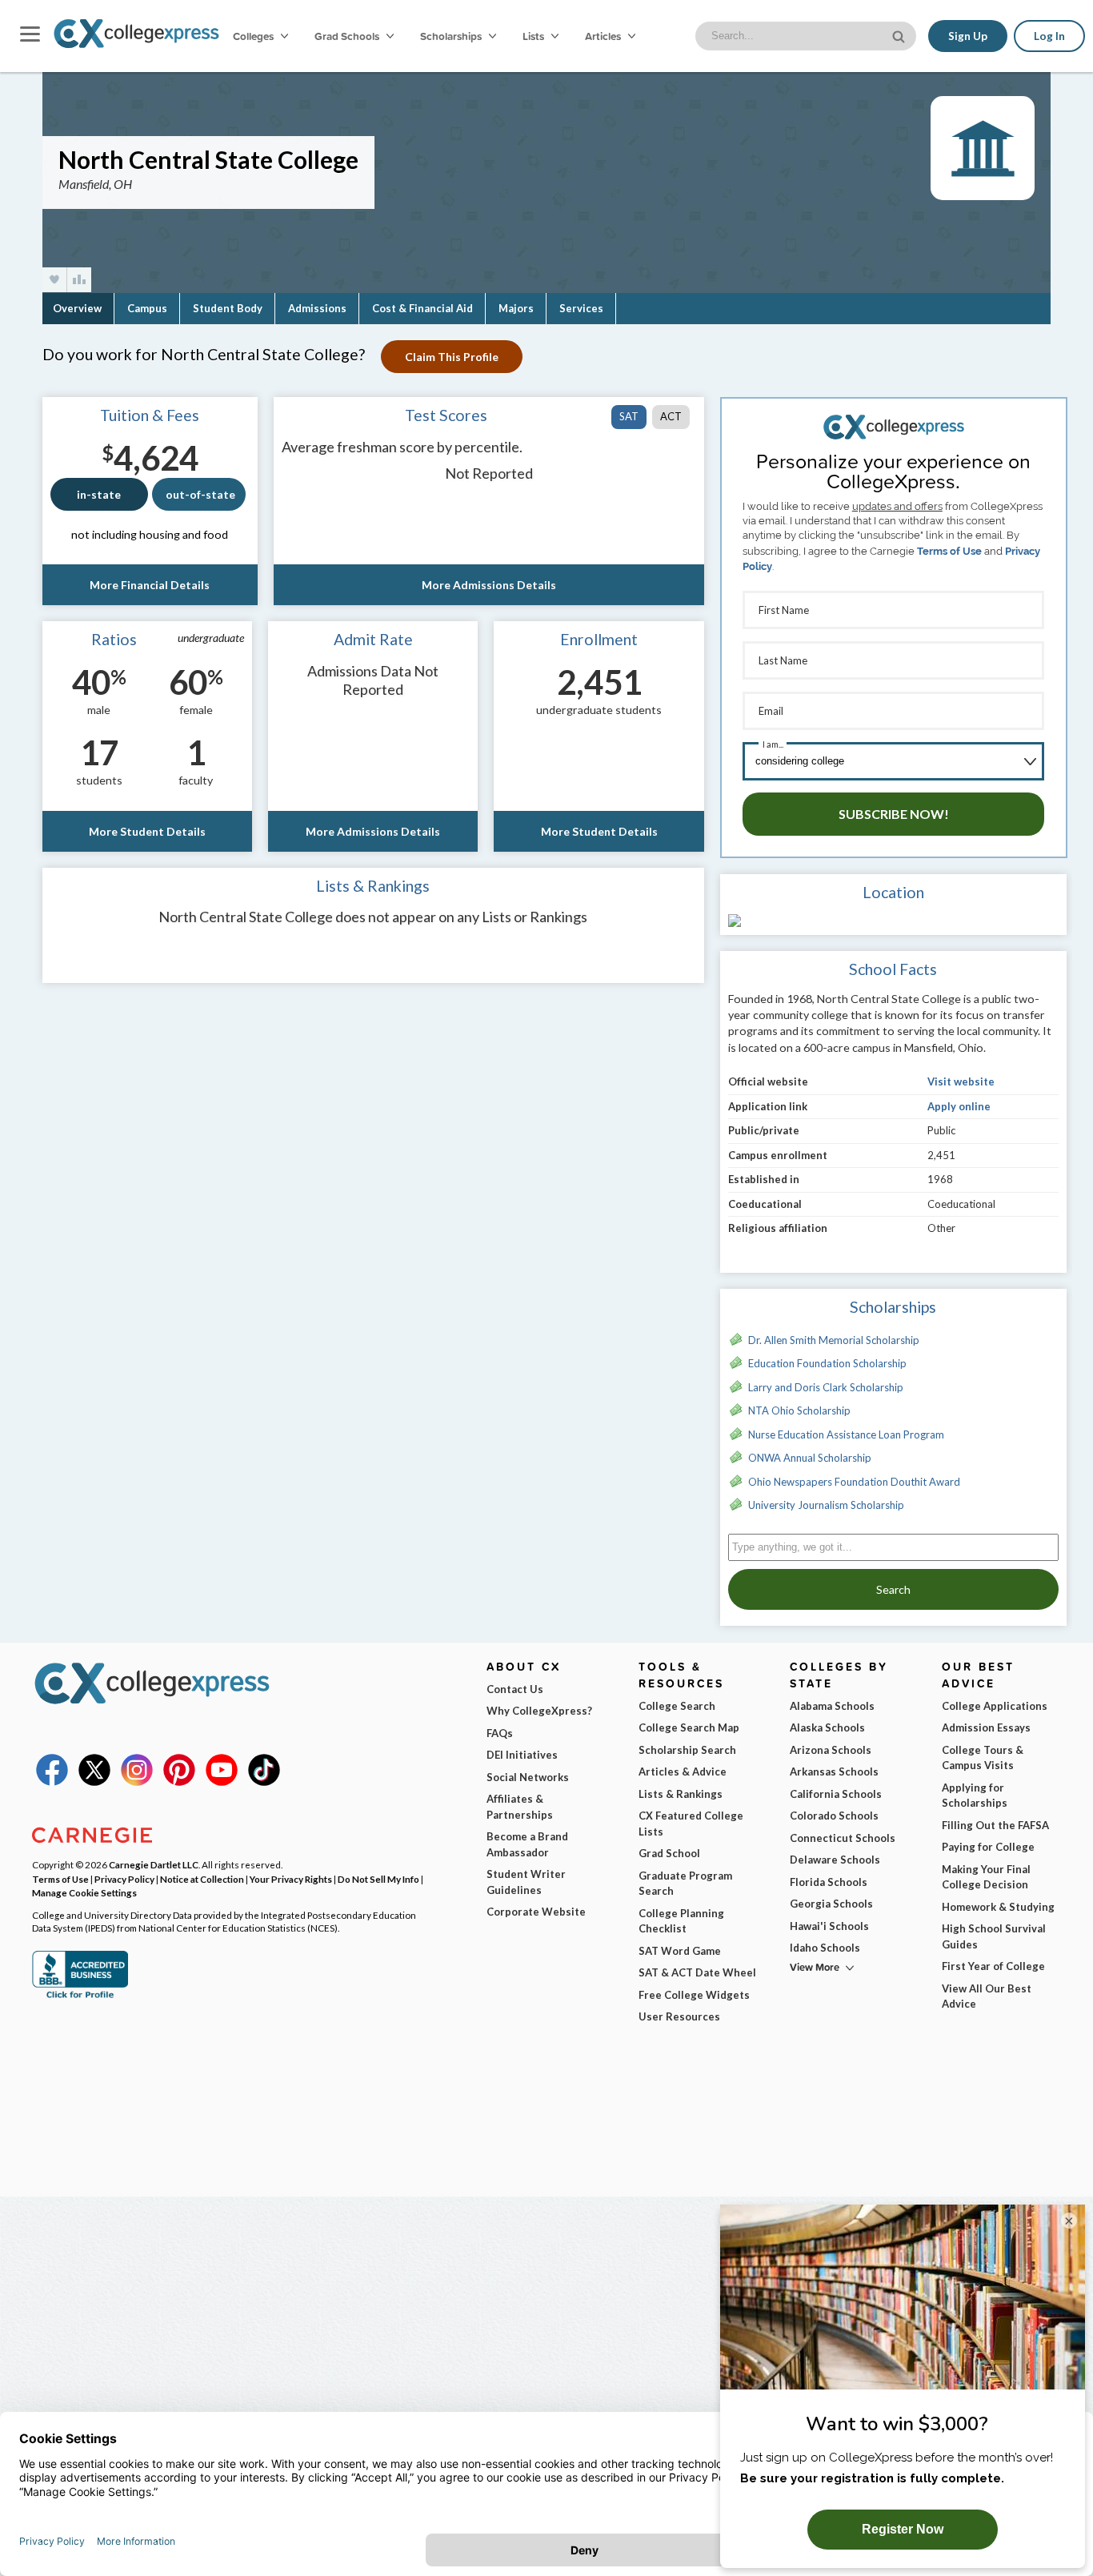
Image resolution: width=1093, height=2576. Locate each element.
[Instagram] (137, 1782)
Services (581, 308)
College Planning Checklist (681, 1921)
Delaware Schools (835, 1860)
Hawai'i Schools (829, 1926)
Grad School (669, 1853)
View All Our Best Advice (987, 1996)
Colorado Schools (834, 1816)
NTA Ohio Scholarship (799, 1410)
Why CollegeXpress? (539, 1711)
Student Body (228, 308)
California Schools (836, 1794)
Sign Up (968, 36)
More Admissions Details (489, 585)
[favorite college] (54, 280)
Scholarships (452, 36)
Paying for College (988, 1847)
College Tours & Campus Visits (983, 1758)
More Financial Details (150, 585)
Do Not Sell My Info (378, 1879)
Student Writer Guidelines (526, 1882)
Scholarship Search (687, 1750)
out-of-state (200, 494)
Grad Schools (348, 36)
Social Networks (528, 1777)
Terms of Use (949, 551)
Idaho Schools (825, 1948)
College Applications (995, 1706)
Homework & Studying (998, 1907)
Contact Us (515, 1689)
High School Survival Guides (994, 1936)
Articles (604, 36)
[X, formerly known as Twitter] (94, 1782)
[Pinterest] (179, 1782)
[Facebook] (52, 1782)
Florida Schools (829, 1882)
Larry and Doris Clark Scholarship (826, 1387)
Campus (147, 308)
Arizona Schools (831, 1750)
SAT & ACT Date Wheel (697, 1972)
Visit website (961, 1081)
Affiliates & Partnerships (520, 1807)
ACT (671, 416)
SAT (629, 416)
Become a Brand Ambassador (527, 1844)
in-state (99, 494)
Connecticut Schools (843, 1838)
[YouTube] (222, 1782)
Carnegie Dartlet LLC (154, 1864)
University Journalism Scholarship (826, 1505)
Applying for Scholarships (975, 1796)
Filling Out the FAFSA (995, 1825)
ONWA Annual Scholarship (810, 1458)
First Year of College (993, 1966)
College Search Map (689, 1727)
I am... (773, 744)
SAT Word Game (680, 1951)
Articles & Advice (683, 1772)
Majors (516, 308)
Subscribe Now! (894, 814)
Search (893, 1589)
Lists (534, 36)
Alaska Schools (827, 1727)
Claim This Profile (452, 357)
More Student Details (147, 831)
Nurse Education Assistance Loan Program (846, 1434)
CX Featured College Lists (691, 1824)
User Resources (679, 2016)
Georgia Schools (831, 1904)
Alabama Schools (832, 1706)
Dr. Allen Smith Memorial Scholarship (834, 1340)
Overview (77, 308)
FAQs (500, 1733)
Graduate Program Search (685, 1884)
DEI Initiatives (522, 1755)
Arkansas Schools (834, 1772)
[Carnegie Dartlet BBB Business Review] (80, 1996)
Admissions (317, 308)
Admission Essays (986, 1727)
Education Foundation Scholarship (827, 1363)
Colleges (253, 36)
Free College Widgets (694, 1995)
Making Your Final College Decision (986, 1877)
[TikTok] (264, 1782)
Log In (1049, 36)
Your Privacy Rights (291, 1879)
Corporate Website (536, 1912)
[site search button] (900, 35)
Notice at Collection (202, 1879)
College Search (677, 1706)
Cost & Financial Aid (422, 308)
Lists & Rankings (681, 1794)
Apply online (959, 1106)
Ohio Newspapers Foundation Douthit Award (854, 1482)
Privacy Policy (124, 1879)
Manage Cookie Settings (84, 1892)
